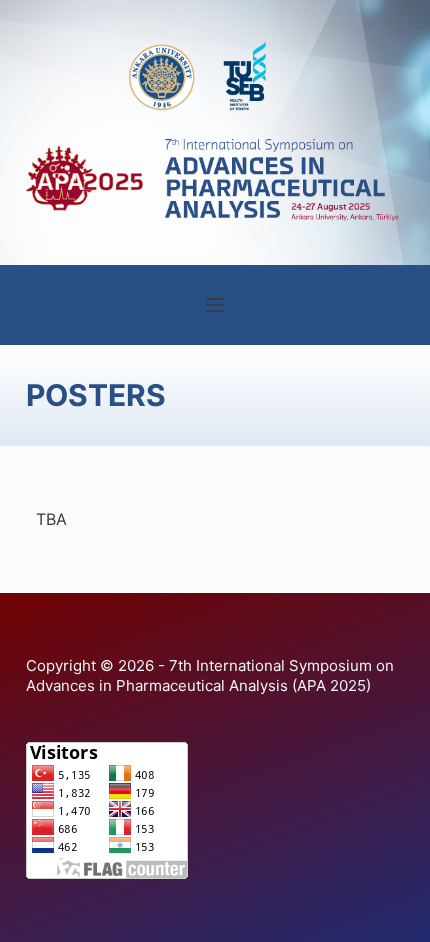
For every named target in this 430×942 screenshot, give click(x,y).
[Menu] (215, 305)
